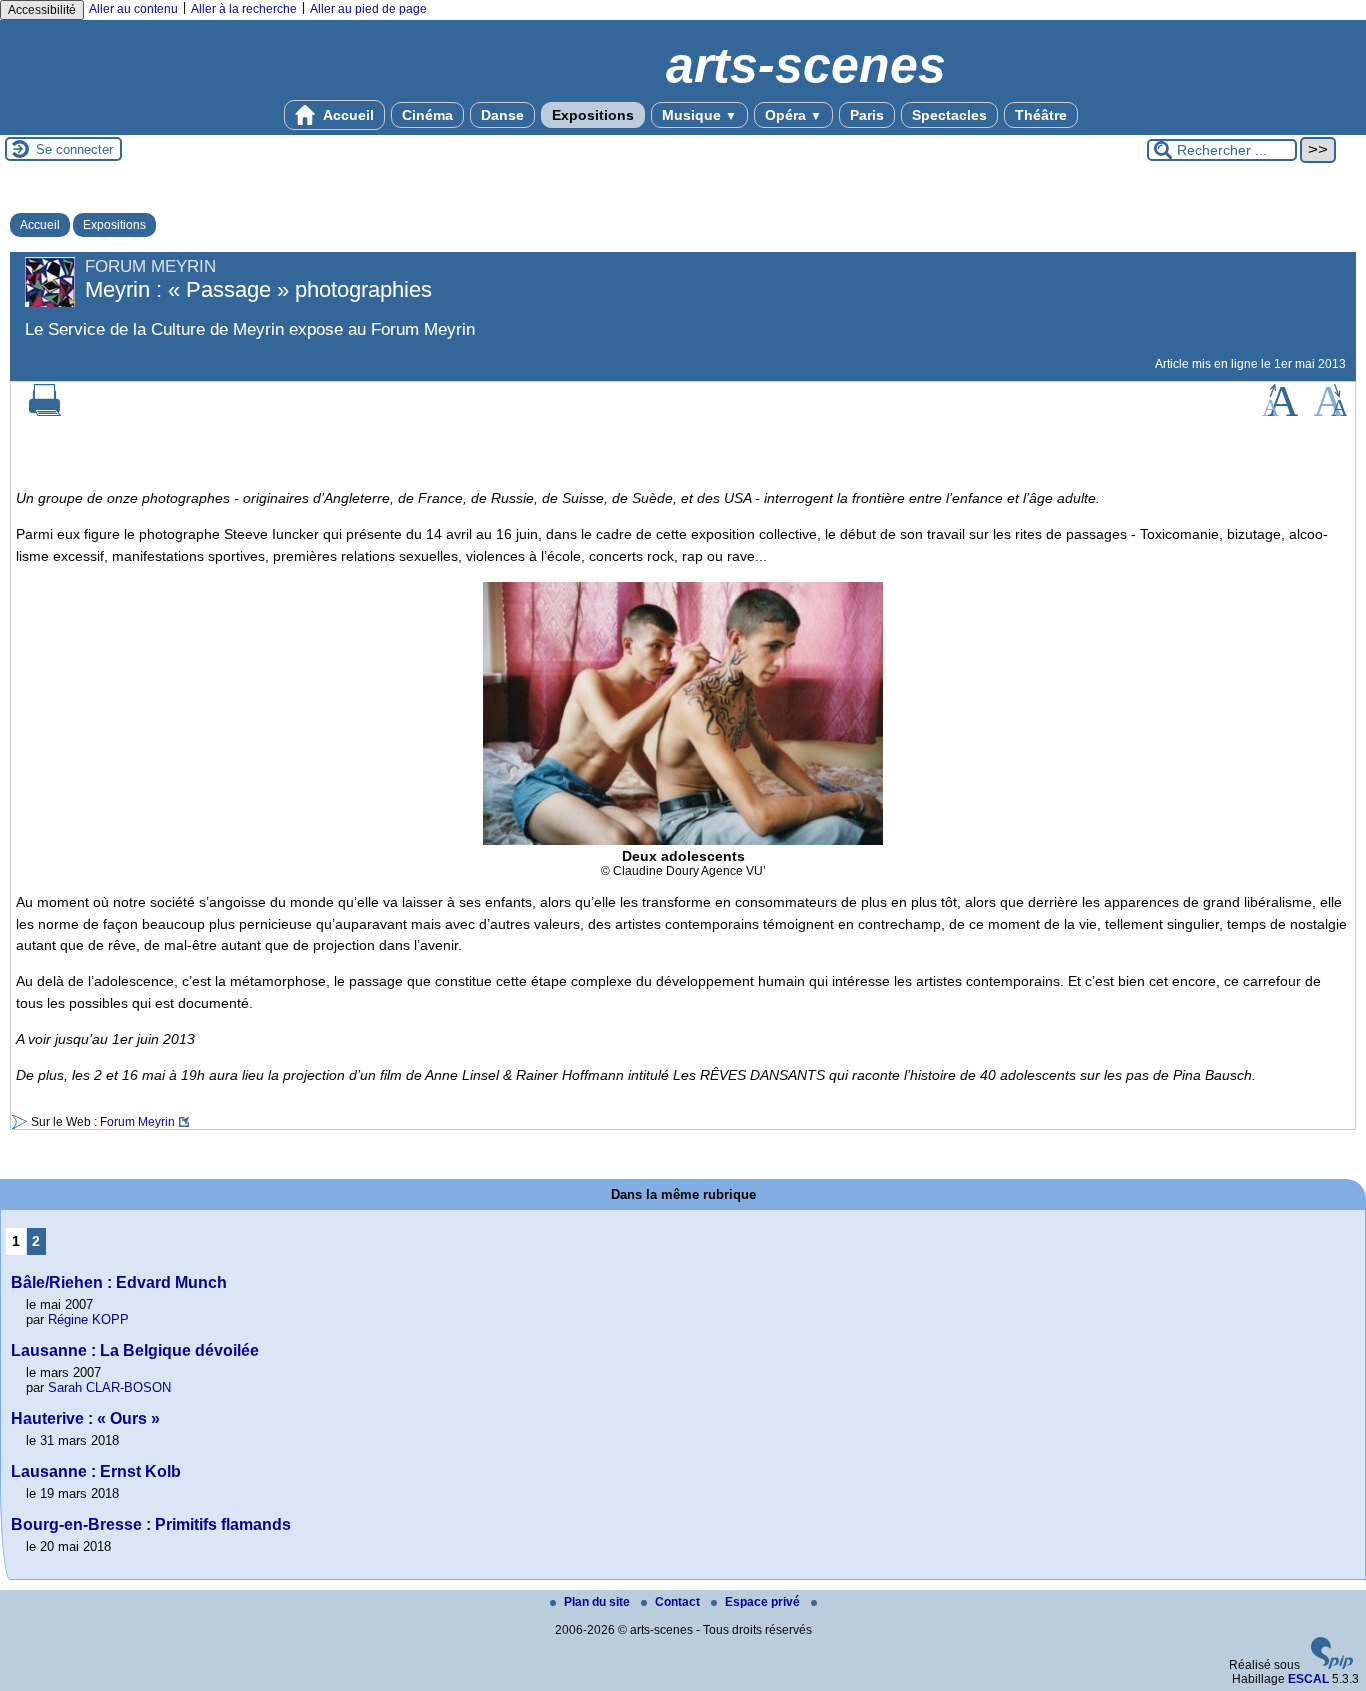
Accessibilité (42, 10)
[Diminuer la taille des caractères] (1330, 412)
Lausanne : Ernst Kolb (96, 1471)
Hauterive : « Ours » (85, 1418)
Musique (699, 115)
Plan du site (598, 1602)
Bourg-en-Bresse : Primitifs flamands (151, 1524)
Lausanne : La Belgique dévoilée (135, 1350)
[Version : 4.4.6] (1332, 1665)
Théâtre (1041, 115)
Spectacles (949, 115)
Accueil (347, 115)
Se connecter (74, 149)
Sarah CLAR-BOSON (109, 1387)
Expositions (593, 115)
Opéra (793, 115)
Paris (867, 115)
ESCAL (1308, 1679)
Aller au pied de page (368, 9)
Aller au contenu (133, 9)
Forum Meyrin (137, 1122)
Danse (502, 115)
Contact (679, 1602)
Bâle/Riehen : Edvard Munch (119, 1282)
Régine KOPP (88, 1319)
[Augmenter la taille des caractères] (1280, 412)
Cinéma (427, 115)
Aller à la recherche (244, 9)
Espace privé (764, 1602)
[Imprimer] (45, 412)
